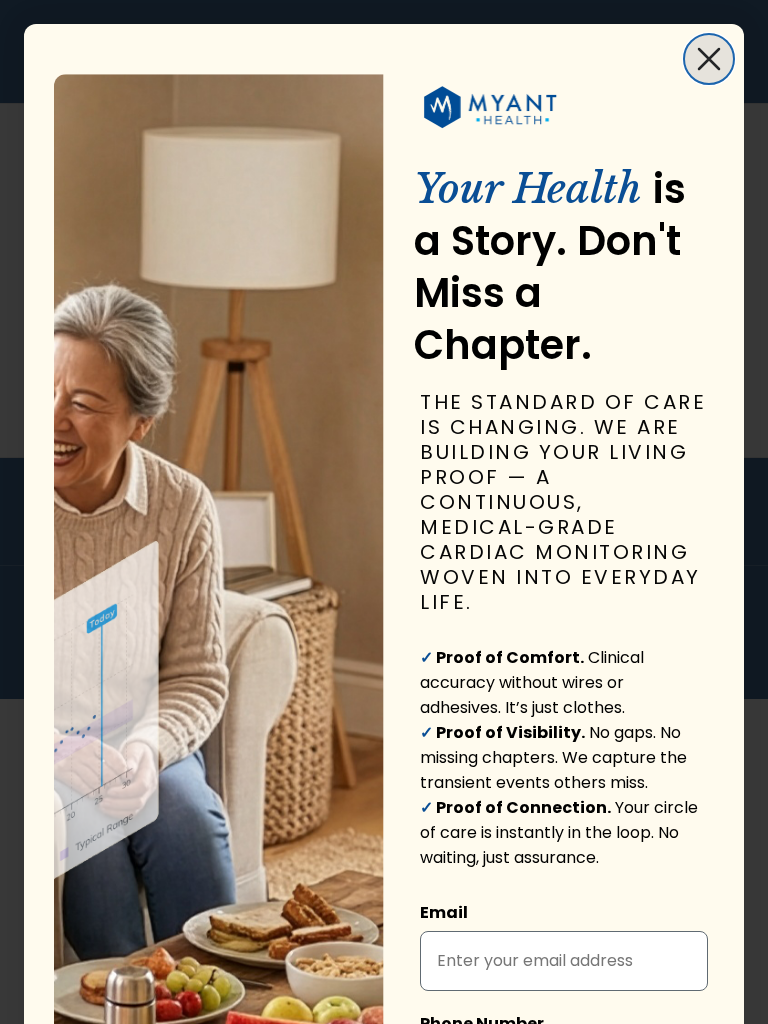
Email (444, 912)
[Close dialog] (709, 59)
